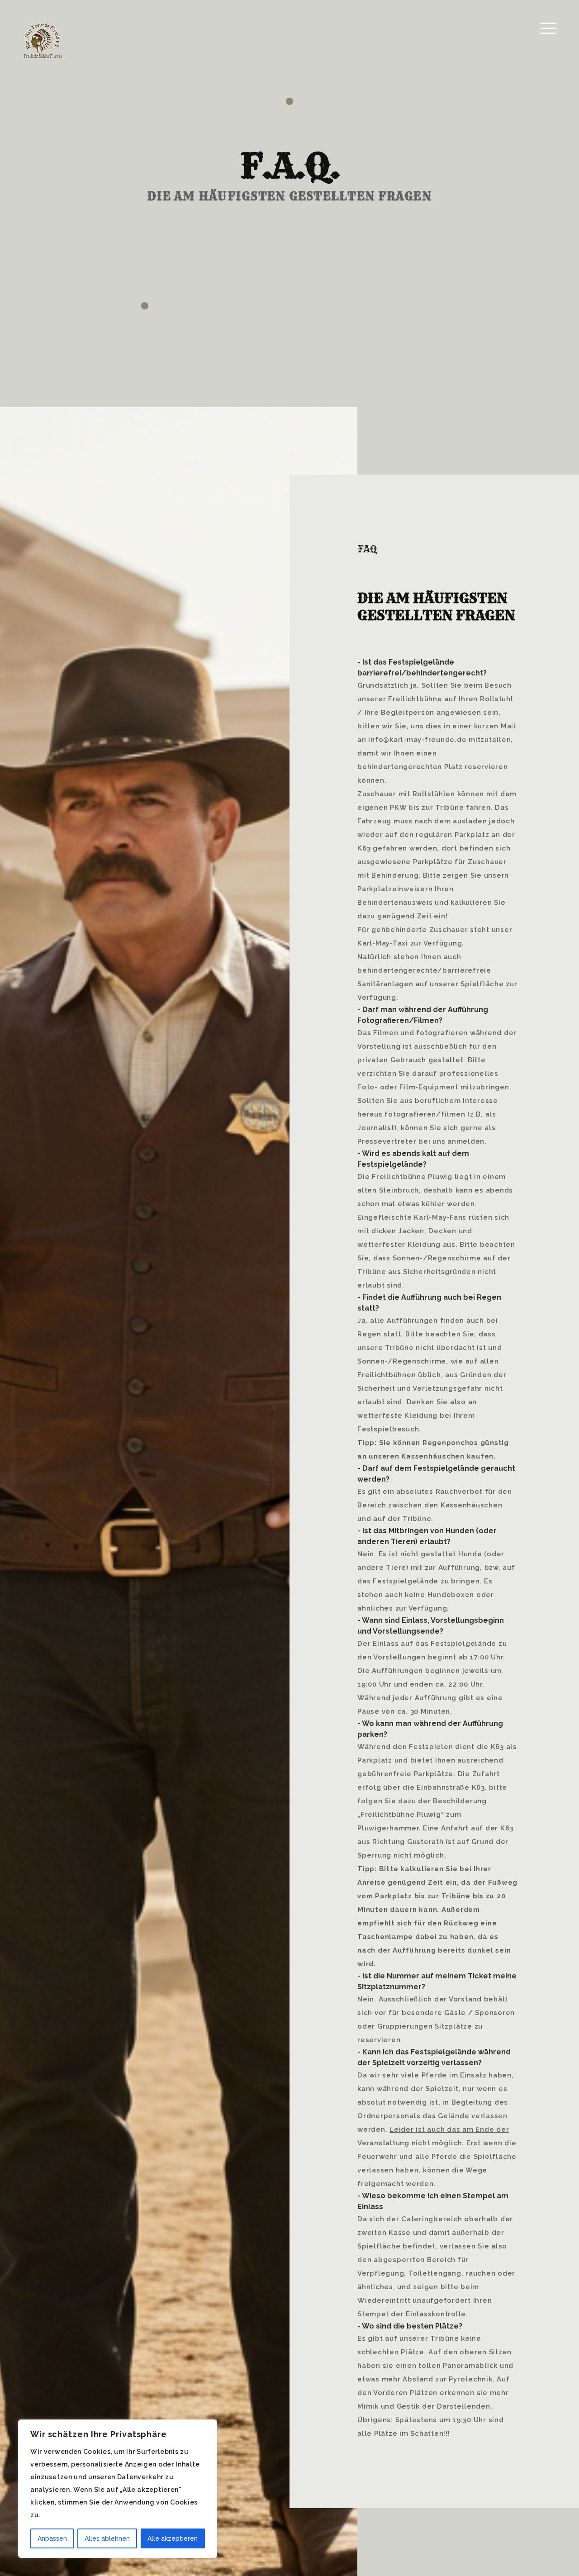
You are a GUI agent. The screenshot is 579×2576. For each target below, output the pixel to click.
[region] (118, 2489)
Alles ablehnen (107, 2538)
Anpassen (52, 2538)
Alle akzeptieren (173, 2538)
